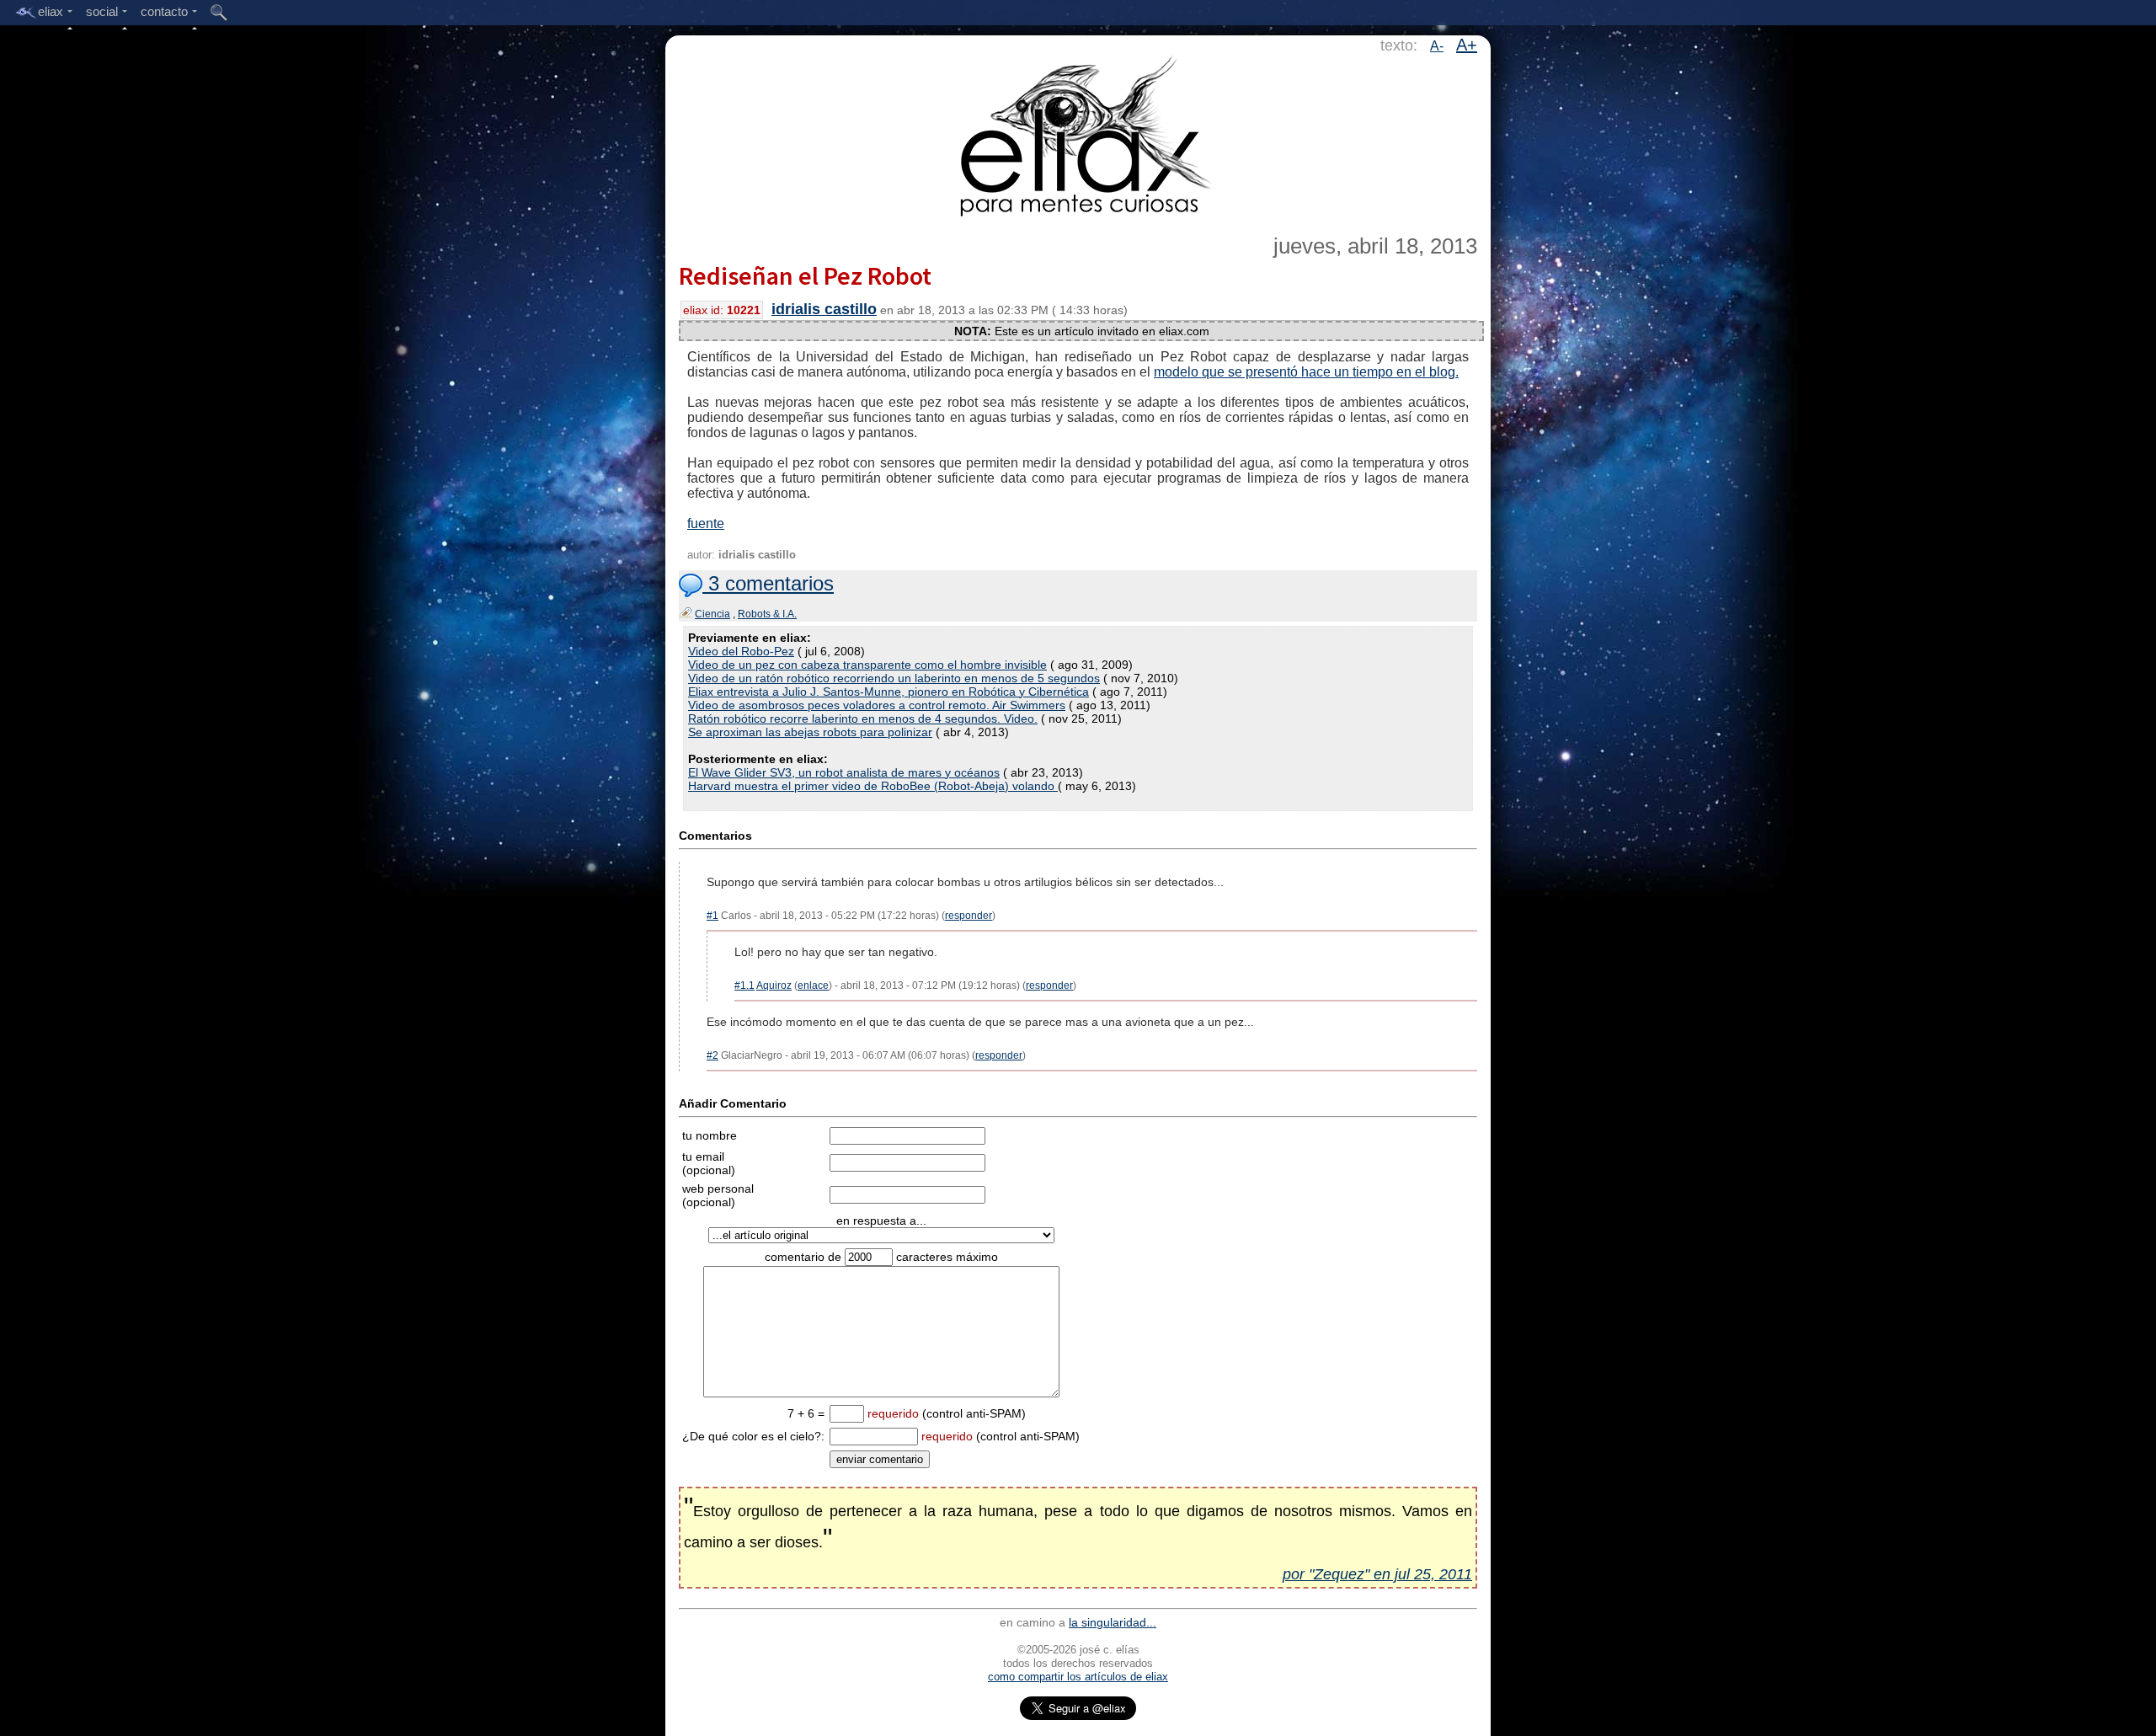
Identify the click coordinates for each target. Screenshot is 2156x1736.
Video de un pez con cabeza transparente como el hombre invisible (867, 665)
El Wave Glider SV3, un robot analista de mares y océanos (844, 772)
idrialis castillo (824, 309)
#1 (712, 916)
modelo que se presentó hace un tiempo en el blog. (1306, 372)
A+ (1467, 45)
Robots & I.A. (767, 614)
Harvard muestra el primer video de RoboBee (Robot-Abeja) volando (873, 786)
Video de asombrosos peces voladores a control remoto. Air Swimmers (877, 705)
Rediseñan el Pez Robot (805, 275)
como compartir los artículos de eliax (1078, 1677)
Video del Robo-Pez (741, 651)
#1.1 (744, 986)
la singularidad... (1113, 1622)
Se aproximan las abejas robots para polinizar (810, 732)
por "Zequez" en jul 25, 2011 (1377, 1574)
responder (969, 916)
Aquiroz (774, 986)
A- (1437, 46)
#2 (712, 1055)
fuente (706, 523)
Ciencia (712, 614)
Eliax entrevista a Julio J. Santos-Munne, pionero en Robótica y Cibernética (889, 692)
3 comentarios (768, 583)
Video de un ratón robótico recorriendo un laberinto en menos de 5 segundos (894, 678)
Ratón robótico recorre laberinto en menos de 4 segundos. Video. (863, 718)
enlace (813, 986)
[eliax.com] (1078, 133)
